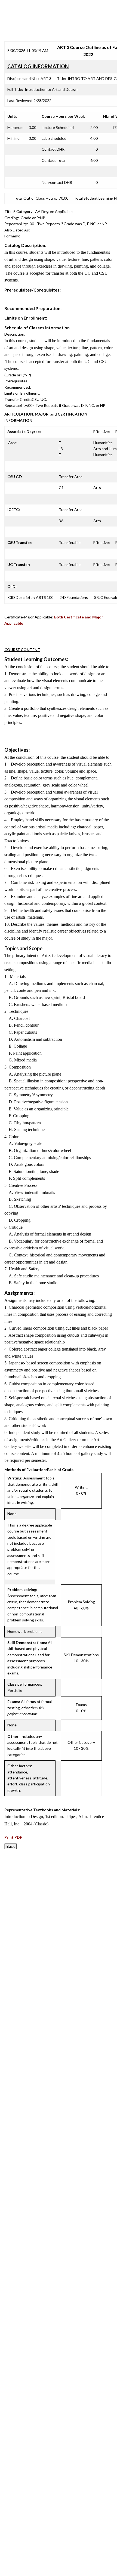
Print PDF (13, 1837)
